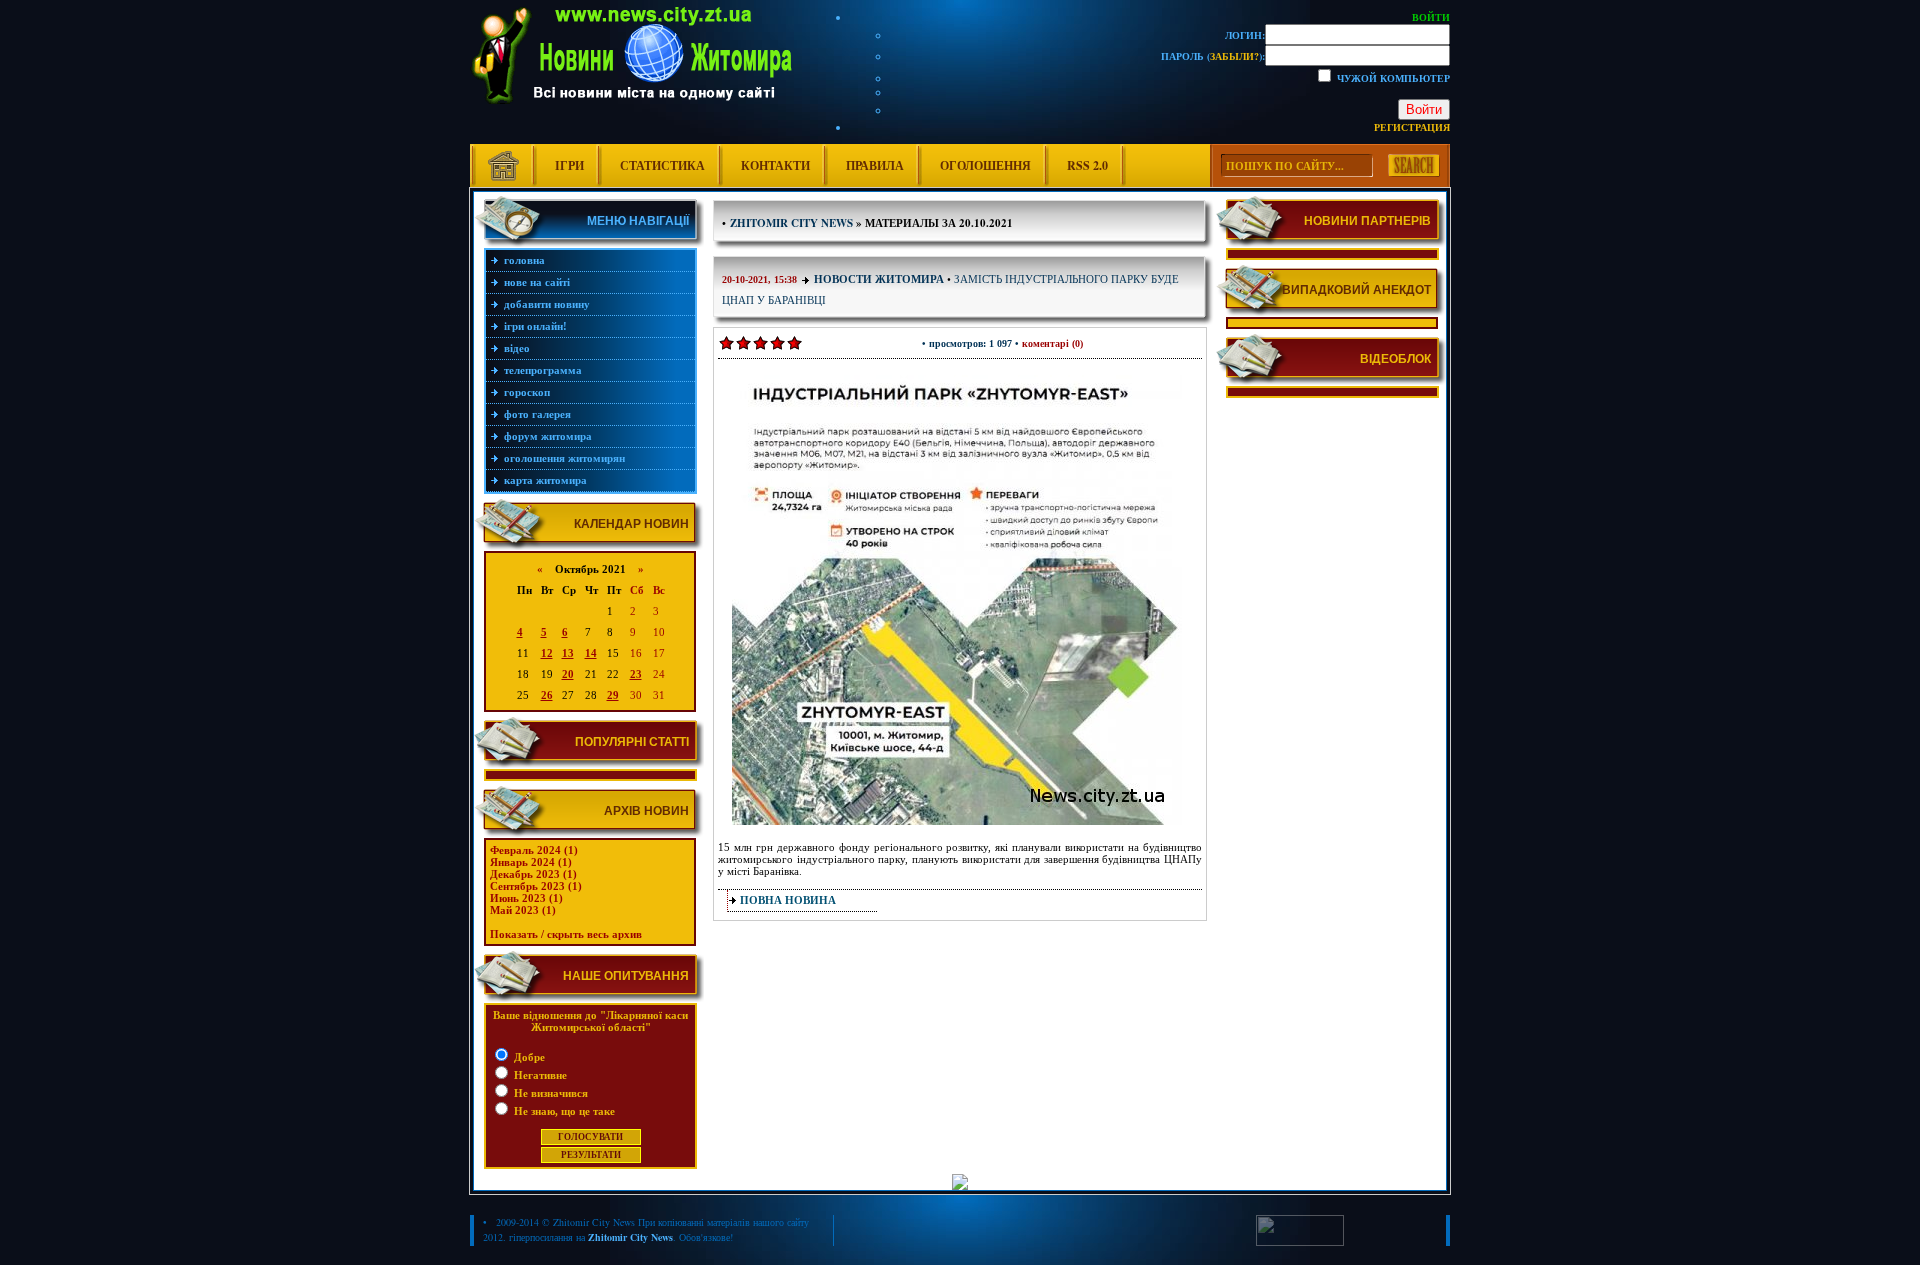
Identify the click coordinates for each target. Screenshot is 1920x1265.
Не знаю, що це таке (563, 1111)
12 (547, 653)
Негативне (539, 1075)
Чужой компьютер (1392, 78)
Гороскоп (527, 392)
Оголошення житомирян (564, 458)
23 (636, 674)
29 (613, 695)
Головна (524, 260)
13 (568, 653)
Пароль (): (1213, 56)
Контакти (775, 165)
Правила (875, 165)
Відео (517, 348)
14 (591, 653)
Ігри (569, 165)
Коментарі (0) (1052, 343)
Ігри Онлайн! (535, 326)
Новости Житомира (879, 279)
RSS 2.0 (1087, 165)
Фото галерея (537, 414)
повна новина (788, 900)
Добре (528, 1057)
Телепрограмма (543, 370)
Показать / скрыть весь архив (566, 934)
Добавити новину (547, 304)
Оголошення (985, 165)
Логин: (1245, 35)
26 (547, 695)
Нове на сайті (537, 282)
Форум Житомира (548, 436)
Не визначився (549, 1093)
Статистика (662, 165)
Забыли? (1234, 56)
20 (568, 674)
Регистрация (1412, 127)
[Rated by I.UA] (1300, 1242)
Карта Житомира (545, 480)
